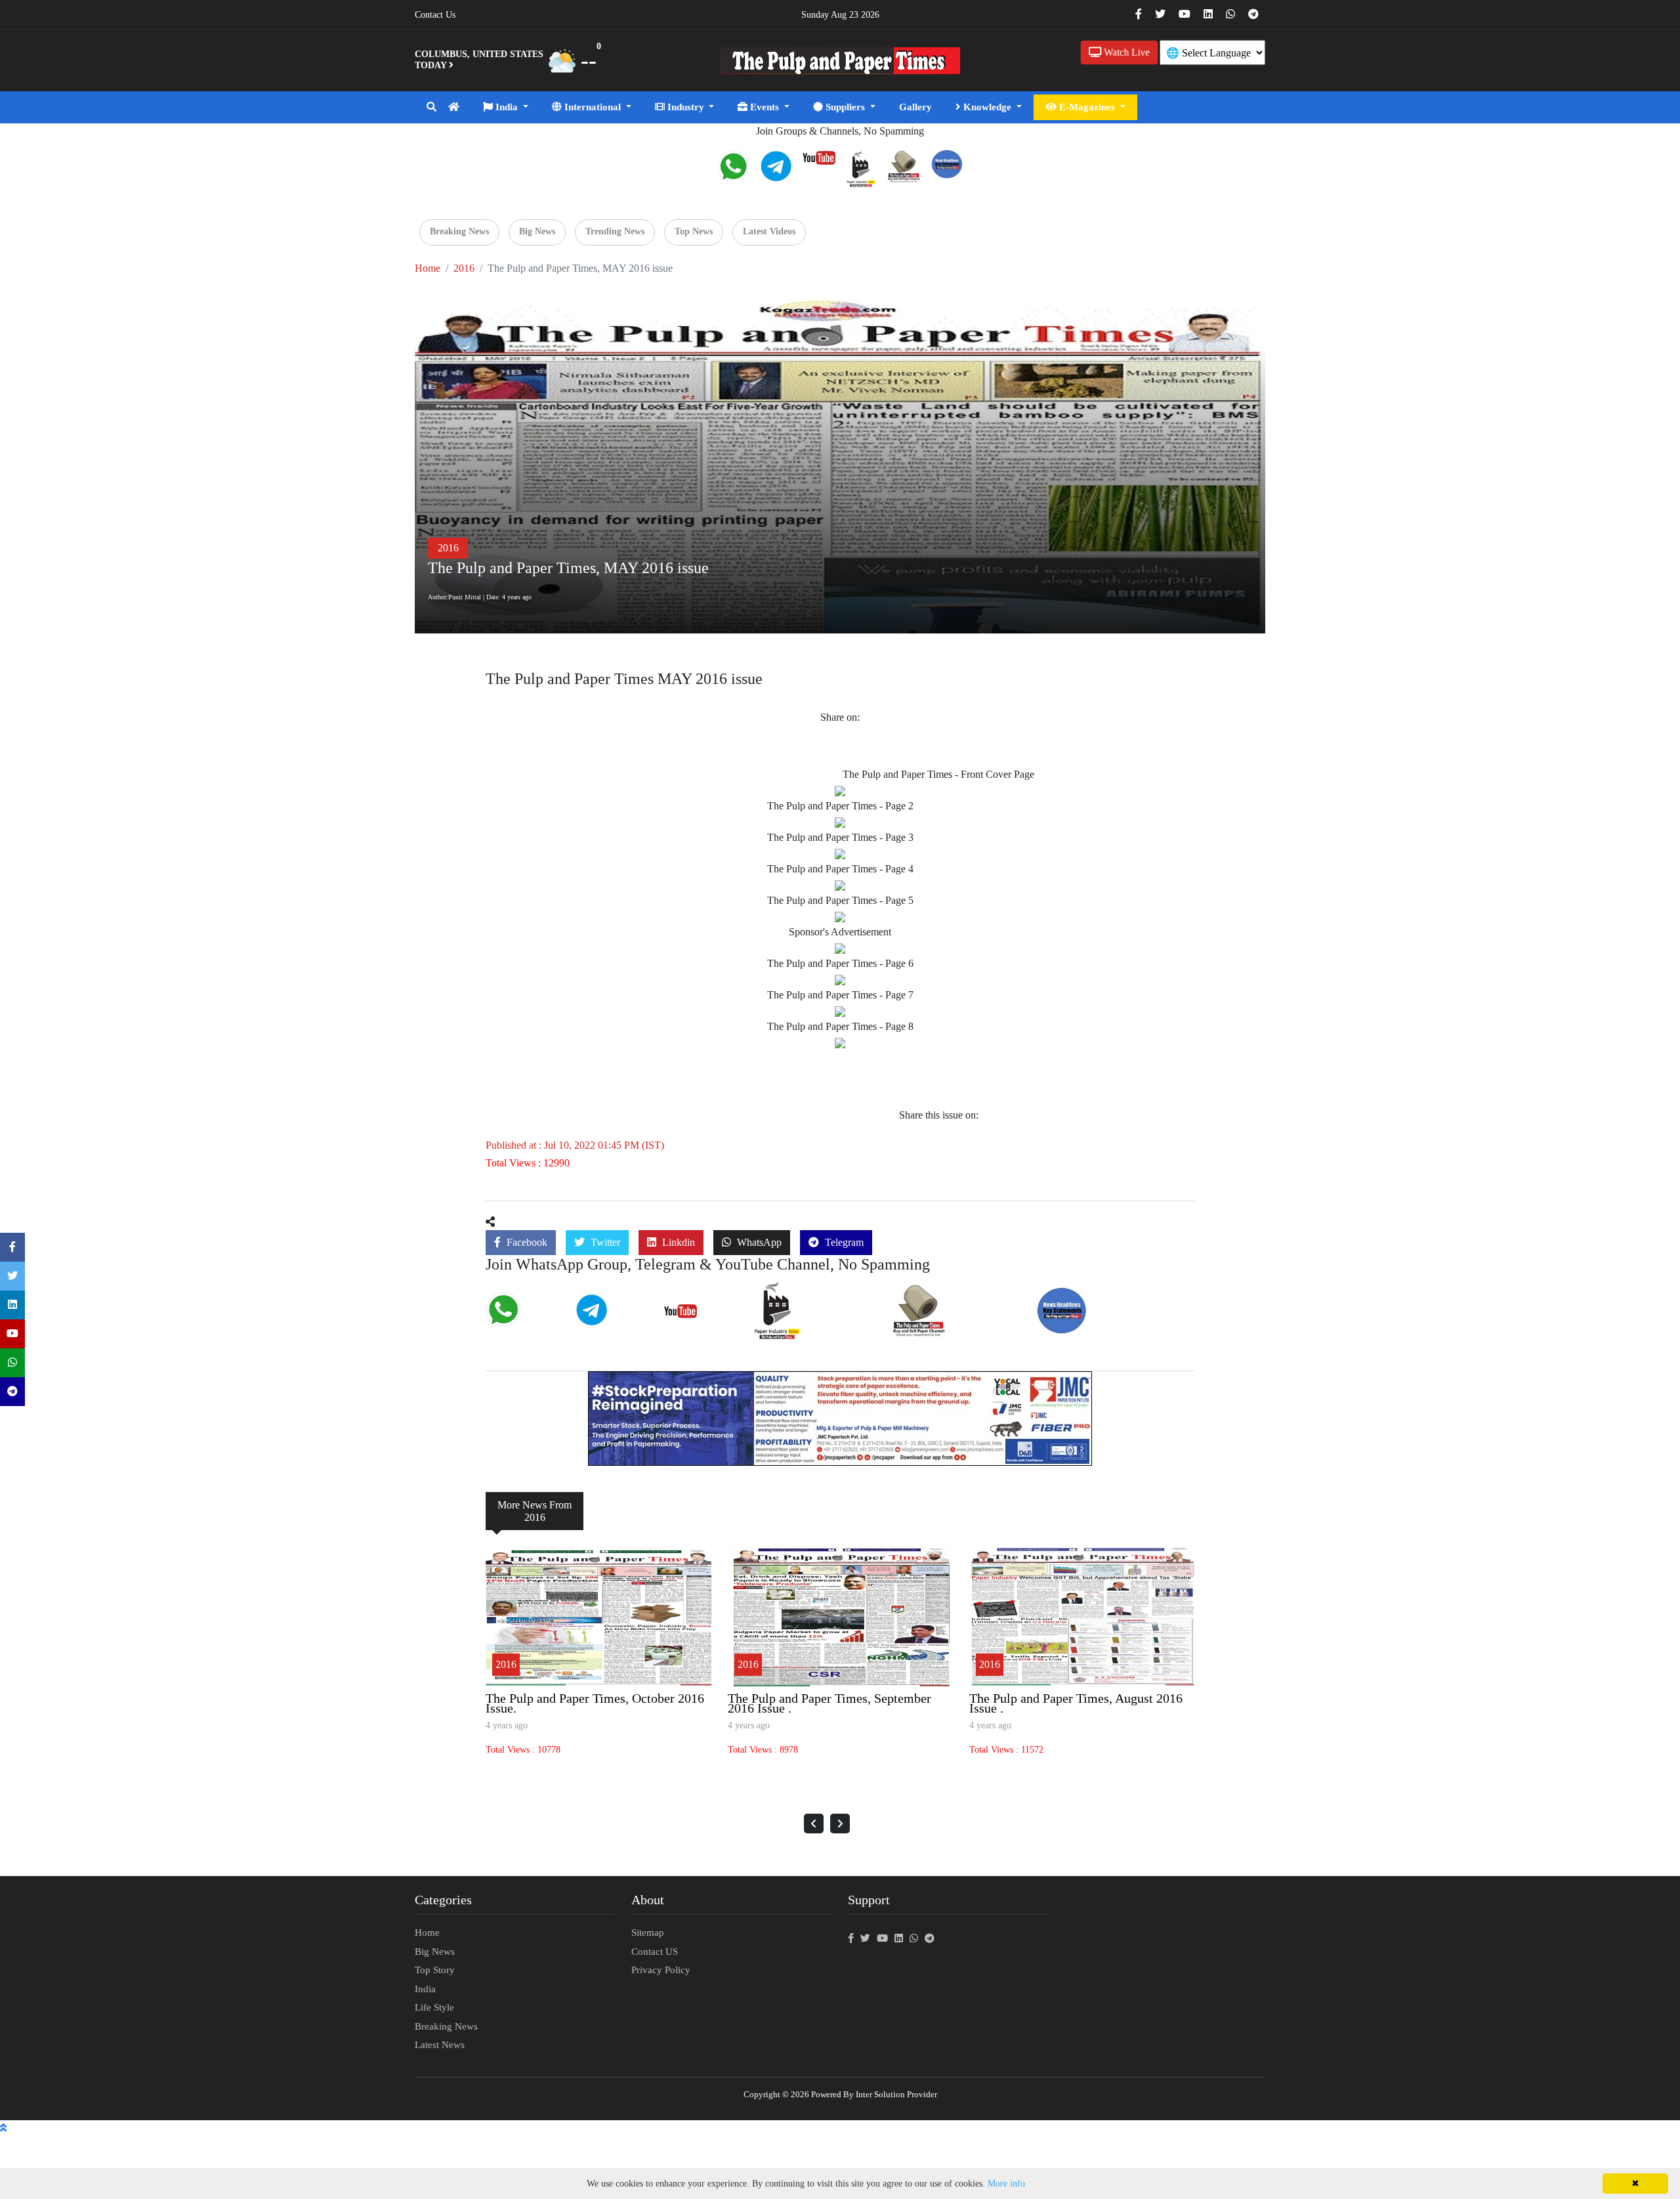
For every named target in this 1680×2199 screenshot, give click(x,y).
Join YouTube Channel (702, 1318)
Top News (694, 231)
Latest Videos (769, 231)
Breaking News (459, 231)
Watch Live (1125, 52)
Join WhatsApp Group (523, 1323)
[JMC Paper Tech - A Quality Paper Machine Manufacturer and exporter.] (840, 1417)
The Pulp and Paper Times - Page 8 (840, 1026)
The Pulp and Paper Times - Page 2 (840, 806)
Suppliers (845, 107)
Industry (686, 107)
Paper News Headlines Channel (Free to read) (1109, 1325)
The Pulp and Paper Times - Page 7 (840, 995)
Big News (537, 231)
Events (765, 107)
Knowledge (987, 107)
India (507, 107)
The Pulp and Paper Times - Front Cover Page (938, 774)
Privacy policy (661, 1970)
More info (1006, 2184)
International (593, 107)
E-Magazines (1087, 107)
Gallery (915, 107)
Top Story (435, 1970)
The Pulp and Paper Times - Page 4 (840, 869)
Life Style (434, 2007)
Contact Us (435, 15)
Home (428, 268)
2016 (464, 268)
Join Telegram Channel (614, 1322)
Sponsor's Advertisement (840, 932)
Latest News (440, 2045)
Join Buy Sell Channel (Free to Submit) (947, 1327)
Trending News (615, 231)
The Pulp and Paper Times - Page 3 (840, 837)
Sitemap (648, 1932)
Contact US (655, 1952)
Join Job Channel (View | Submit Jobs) (814, 1329)
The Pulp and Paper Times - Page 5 (840, 900)
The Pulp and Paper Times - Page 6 (840, 963)
